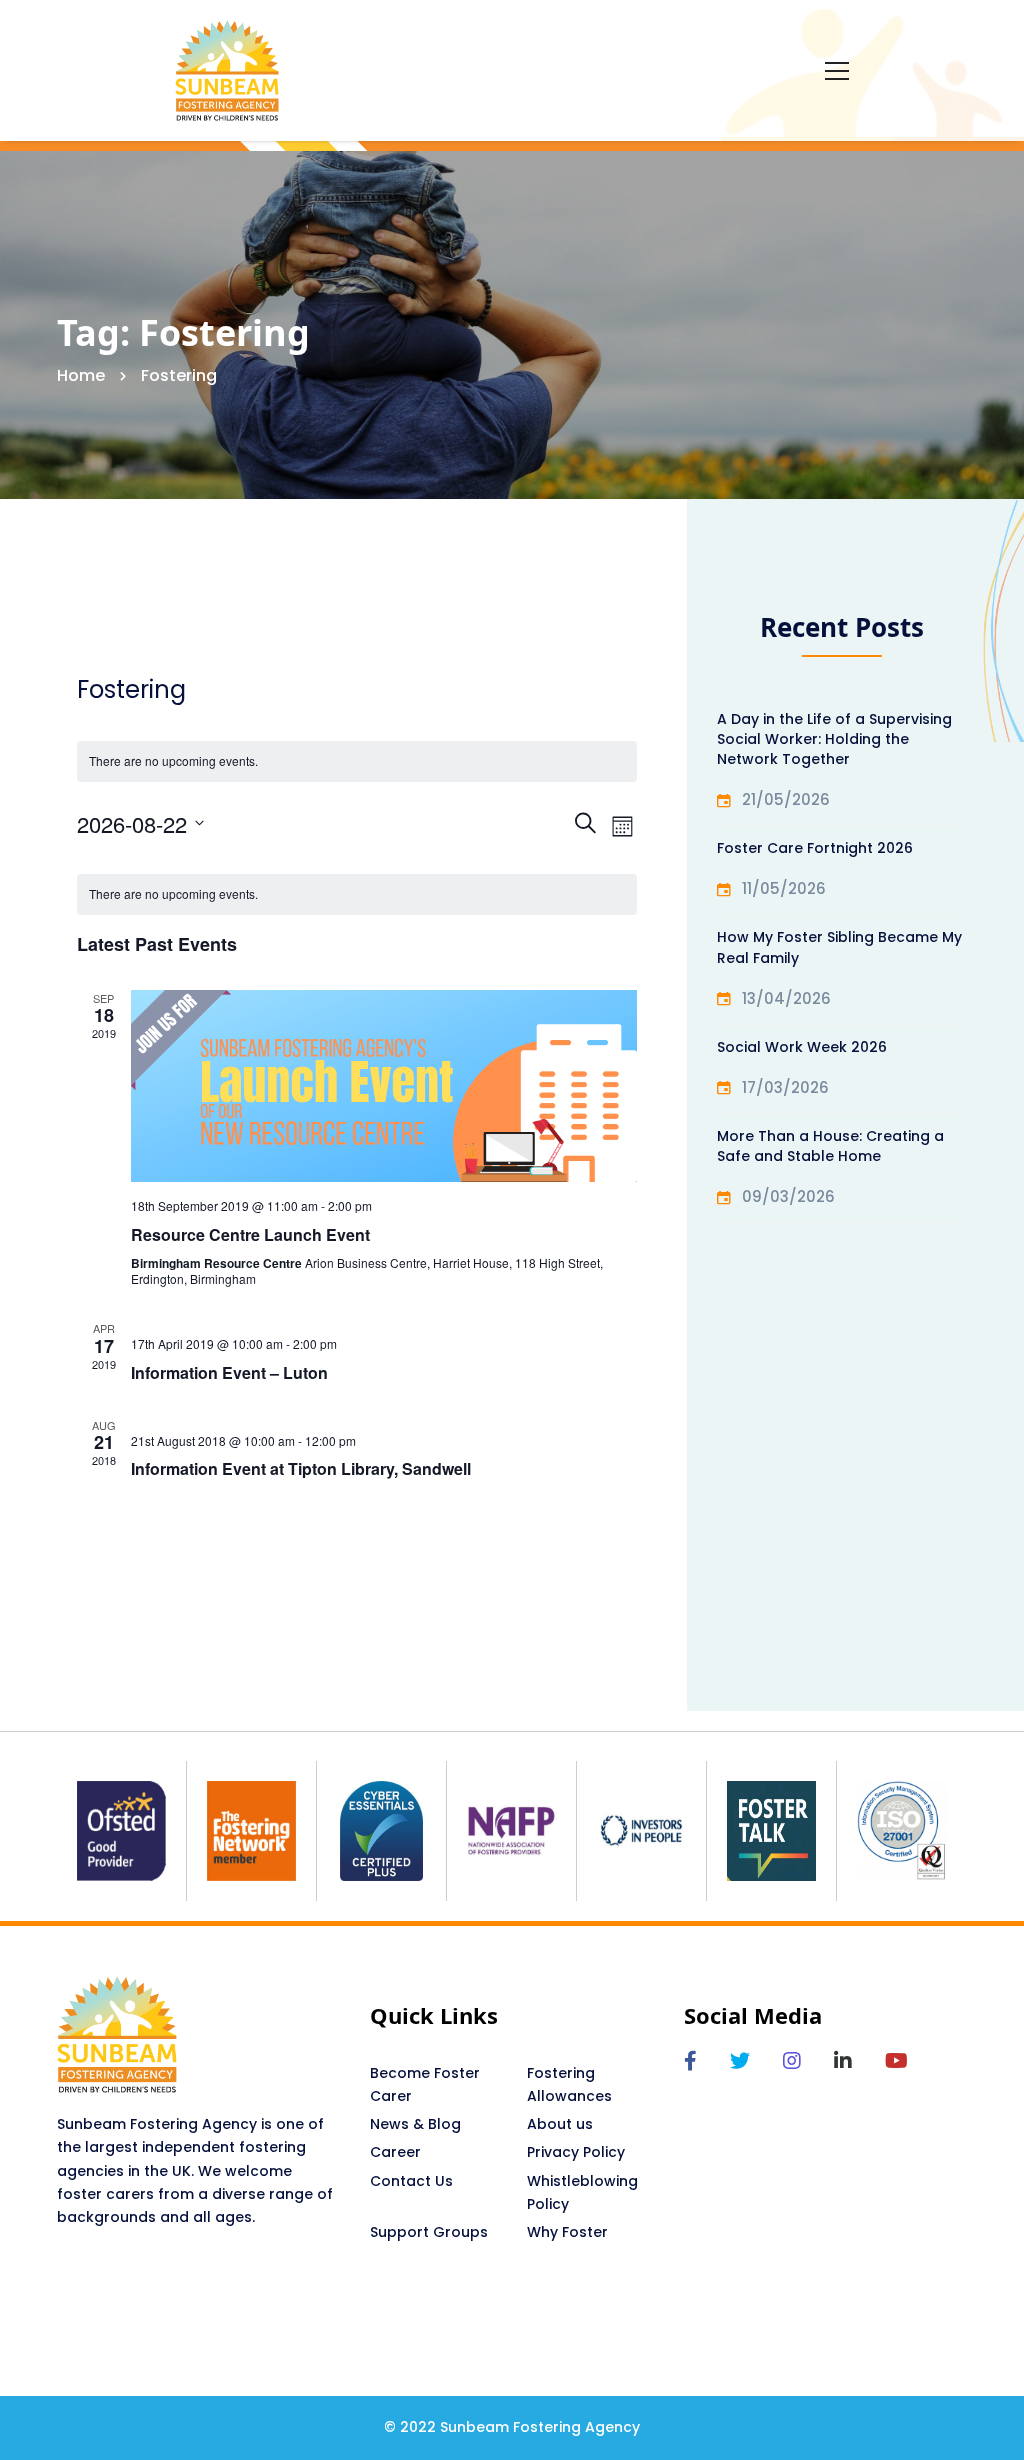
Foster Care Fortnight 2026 (815, 848)
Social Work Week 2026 (802, 1047)
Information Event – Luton (229, 1372)
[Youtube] (896, 2061)
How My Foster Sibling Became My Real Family (839, 947)
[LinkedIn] (843, 2061)
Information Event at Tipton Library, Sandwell (301, 1468)
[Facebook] (690, 2061)
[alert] (357, 894)
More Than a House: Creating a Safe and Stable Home (830, 1146)
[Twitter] (740, 2061)
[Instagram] (792, 2061)
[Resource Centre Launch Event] (384, 1086)
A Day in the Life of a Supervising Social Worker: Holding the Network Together (834, 739)
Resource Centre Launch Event (250, 1234)
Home (81, 375)
